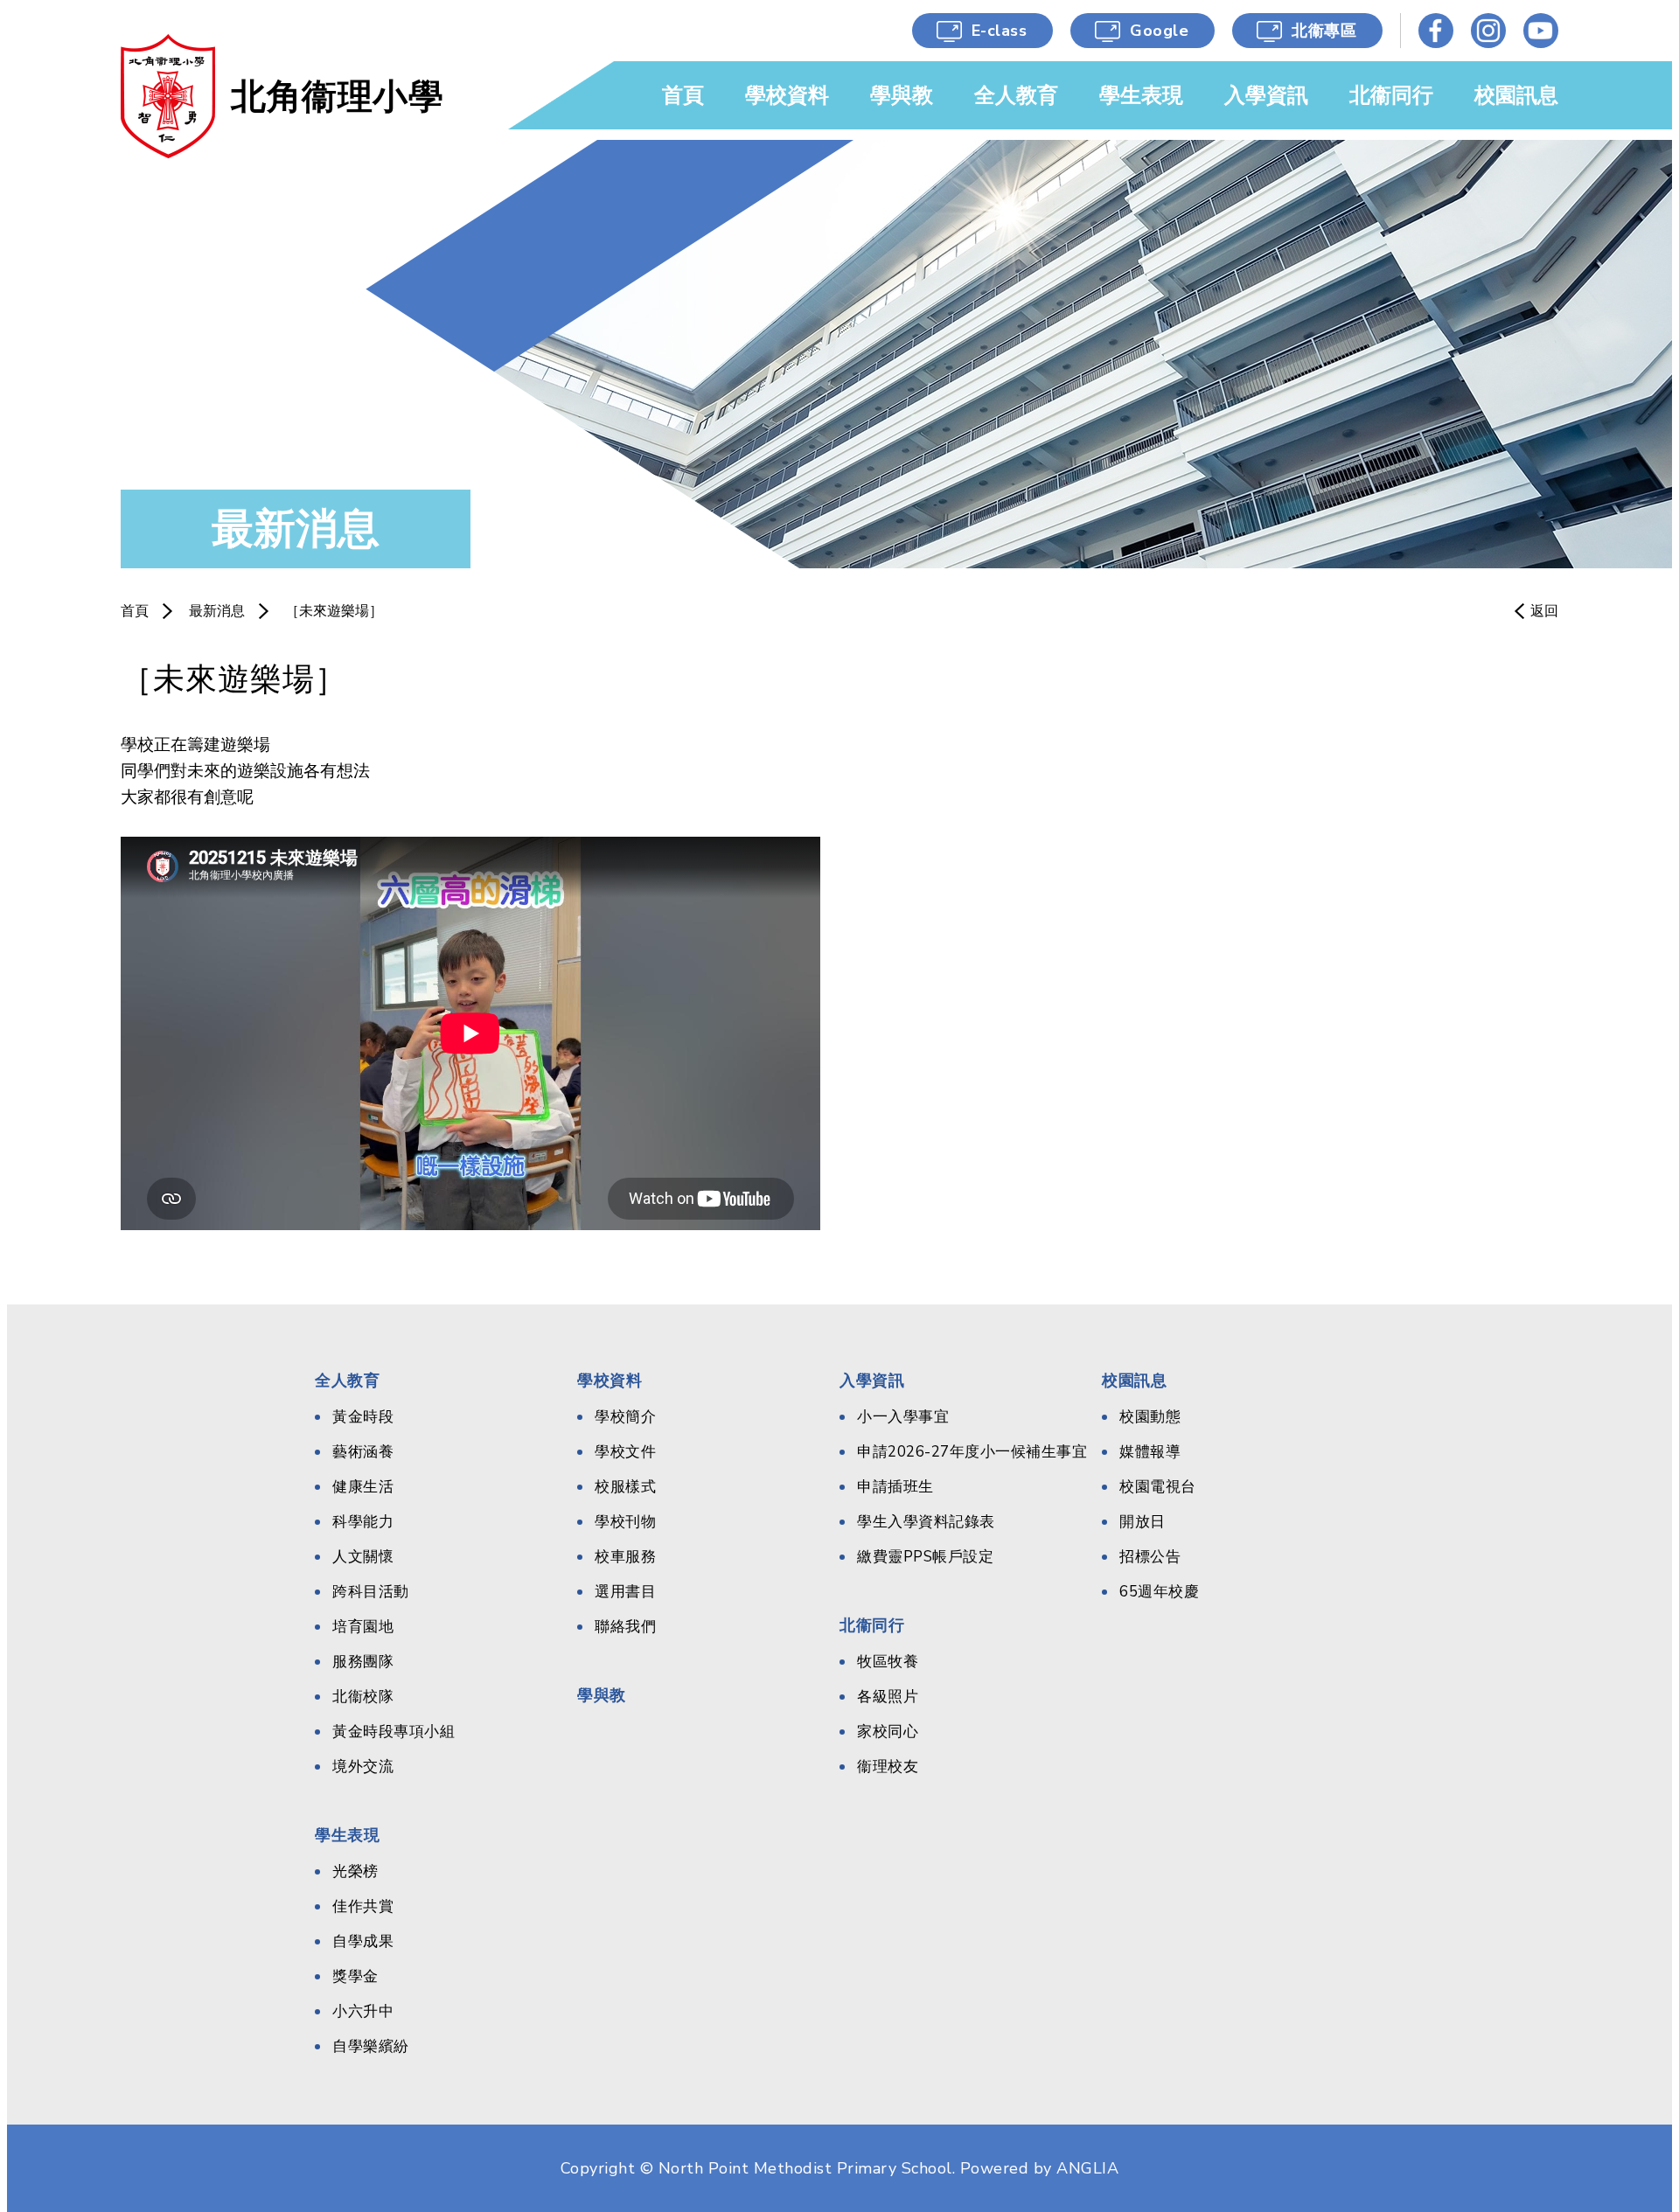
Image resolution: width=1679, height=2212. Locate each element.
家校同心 (888, 1732)
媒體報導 (1150, 1452)
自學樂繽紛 (371, 2046)
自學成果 (363, 1941)
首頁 (135, 611)
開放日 (1143, 1522)
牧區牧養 (888, 1662)
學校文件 (625, 1452)
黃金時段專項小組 (394, 1732)
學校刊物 (625, 1522)
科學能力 (363, 1522)
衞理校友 (888, 1767)
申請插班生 (895, 1487)
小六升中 (363, 2011)
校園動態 (1150, 1417)
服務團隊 (363, 1662)
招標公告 (1150, 1557)
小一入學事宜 (903, 1417)
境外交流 (363, 1767)
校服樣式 (625, 1487)
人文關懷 (363, 1557)
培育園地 (363, 1627)
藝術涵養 (363, 1452)
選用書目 (625, 1592)
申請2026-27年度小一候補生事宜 (972, 1452)
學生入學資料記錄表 (926, 1522)
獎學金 (355, 1976)
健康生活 (363, 1487)
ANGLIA (1087, 2168)
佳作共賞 (363, 1906)
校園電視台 (1158, 1487)
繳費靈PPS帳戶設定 (925, 1557)
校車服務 (625, 1557)
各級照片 (888, 1697)
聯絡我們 (625, 1627)
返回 (1544, 611)
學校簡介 (625, 1417)
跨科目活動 (371, 1592)
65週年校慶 (1159, 1592)
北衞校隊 (363, 1697)
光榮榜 (355, 1871)
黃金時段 (363, 1417)
